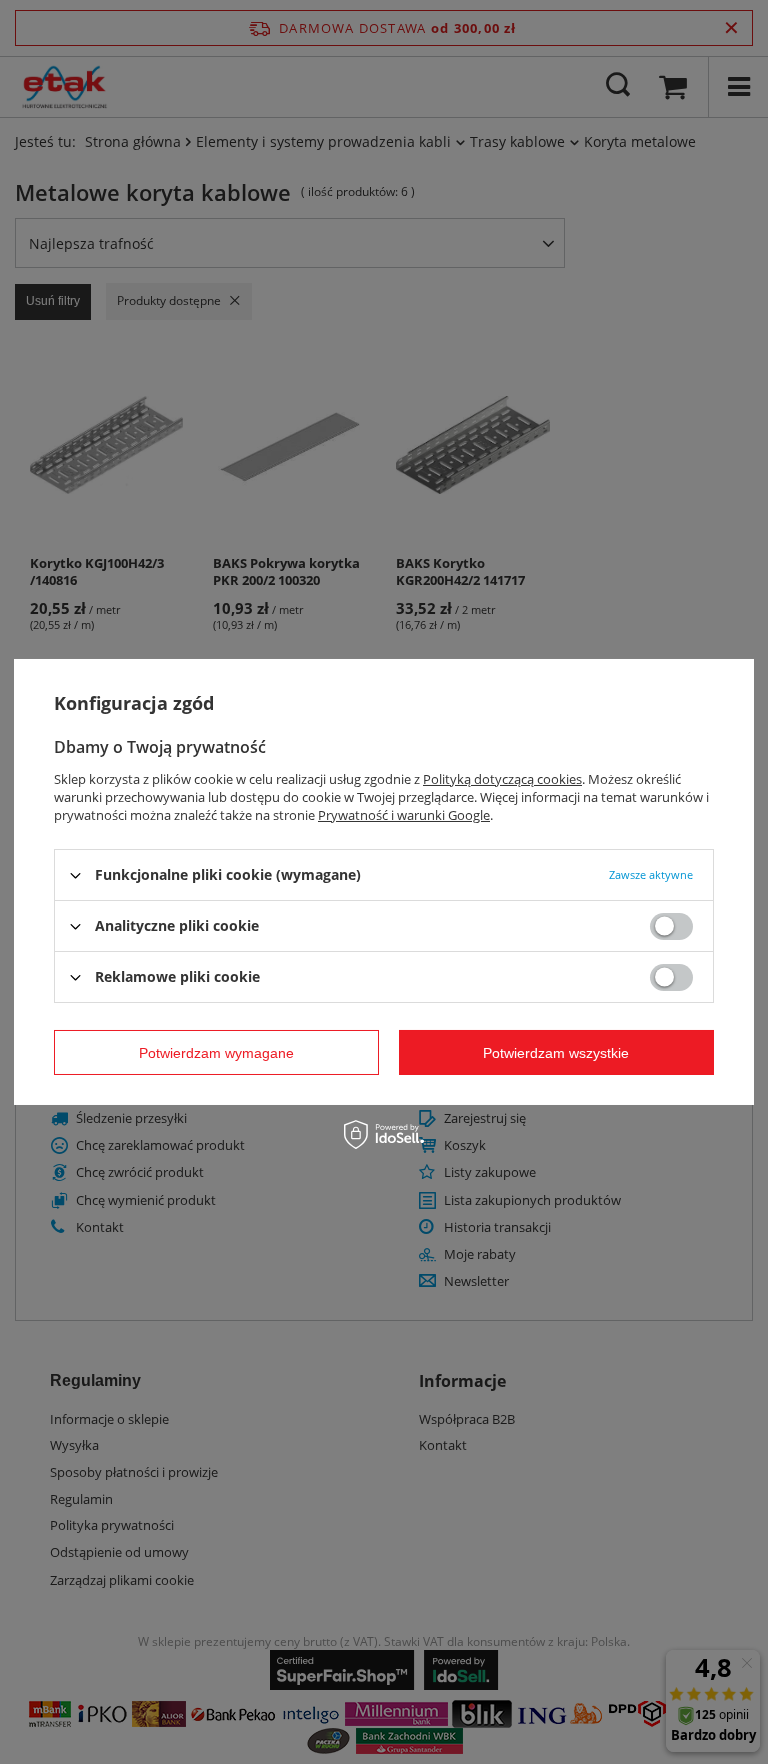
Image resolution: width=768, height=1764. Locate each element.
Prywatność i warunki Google (404, 815)
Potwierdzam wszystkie (556, 1052)
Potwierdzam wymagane (216, 1052)
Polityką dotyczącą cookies (502, 779)
